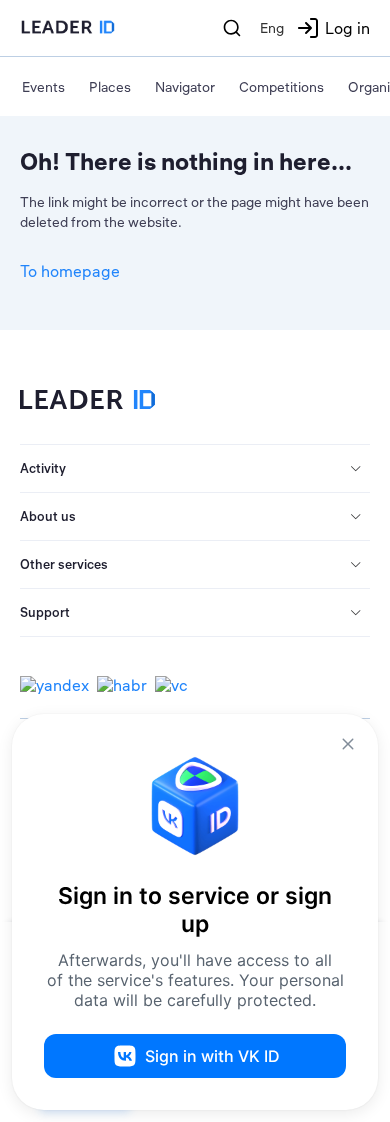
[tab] (195, 469)
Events (43, 87)
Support (45, 612)
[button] (195, 469)
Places (110, 87)
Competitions (281, 87)
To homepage (70, 271)
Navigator (185, 87)
